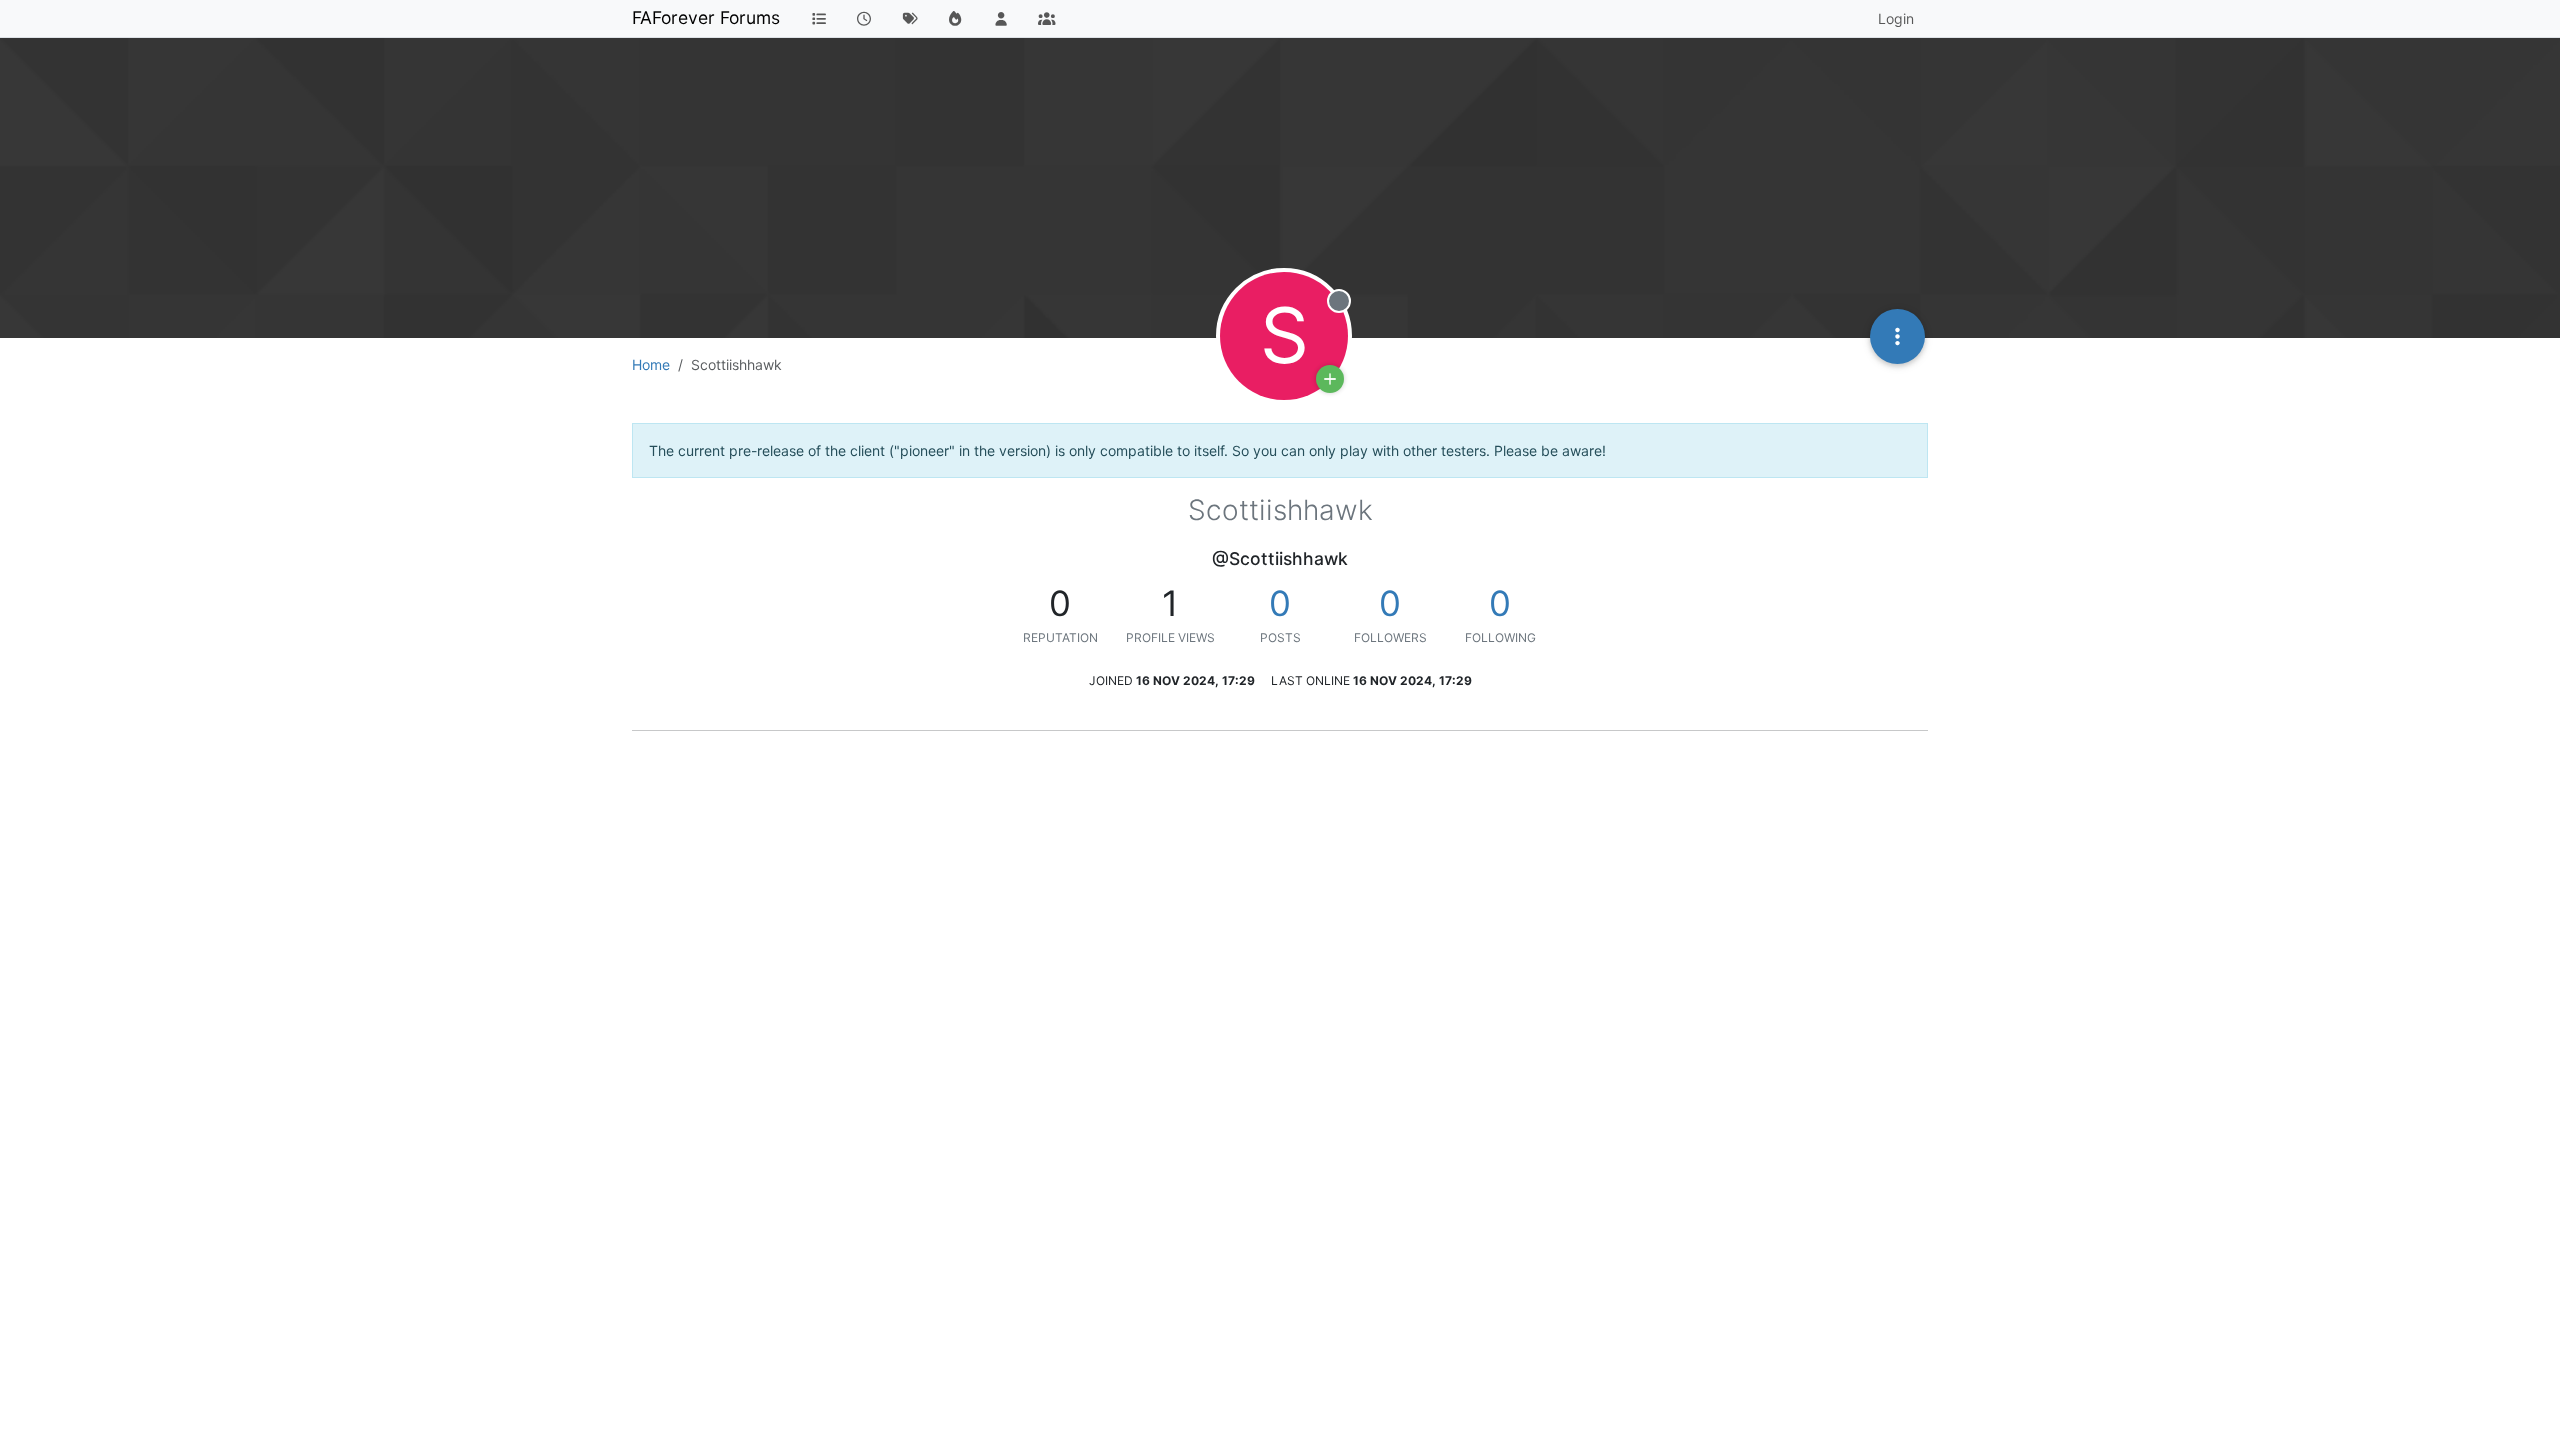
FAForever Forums (706, 17)
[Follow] (1330, 379)
